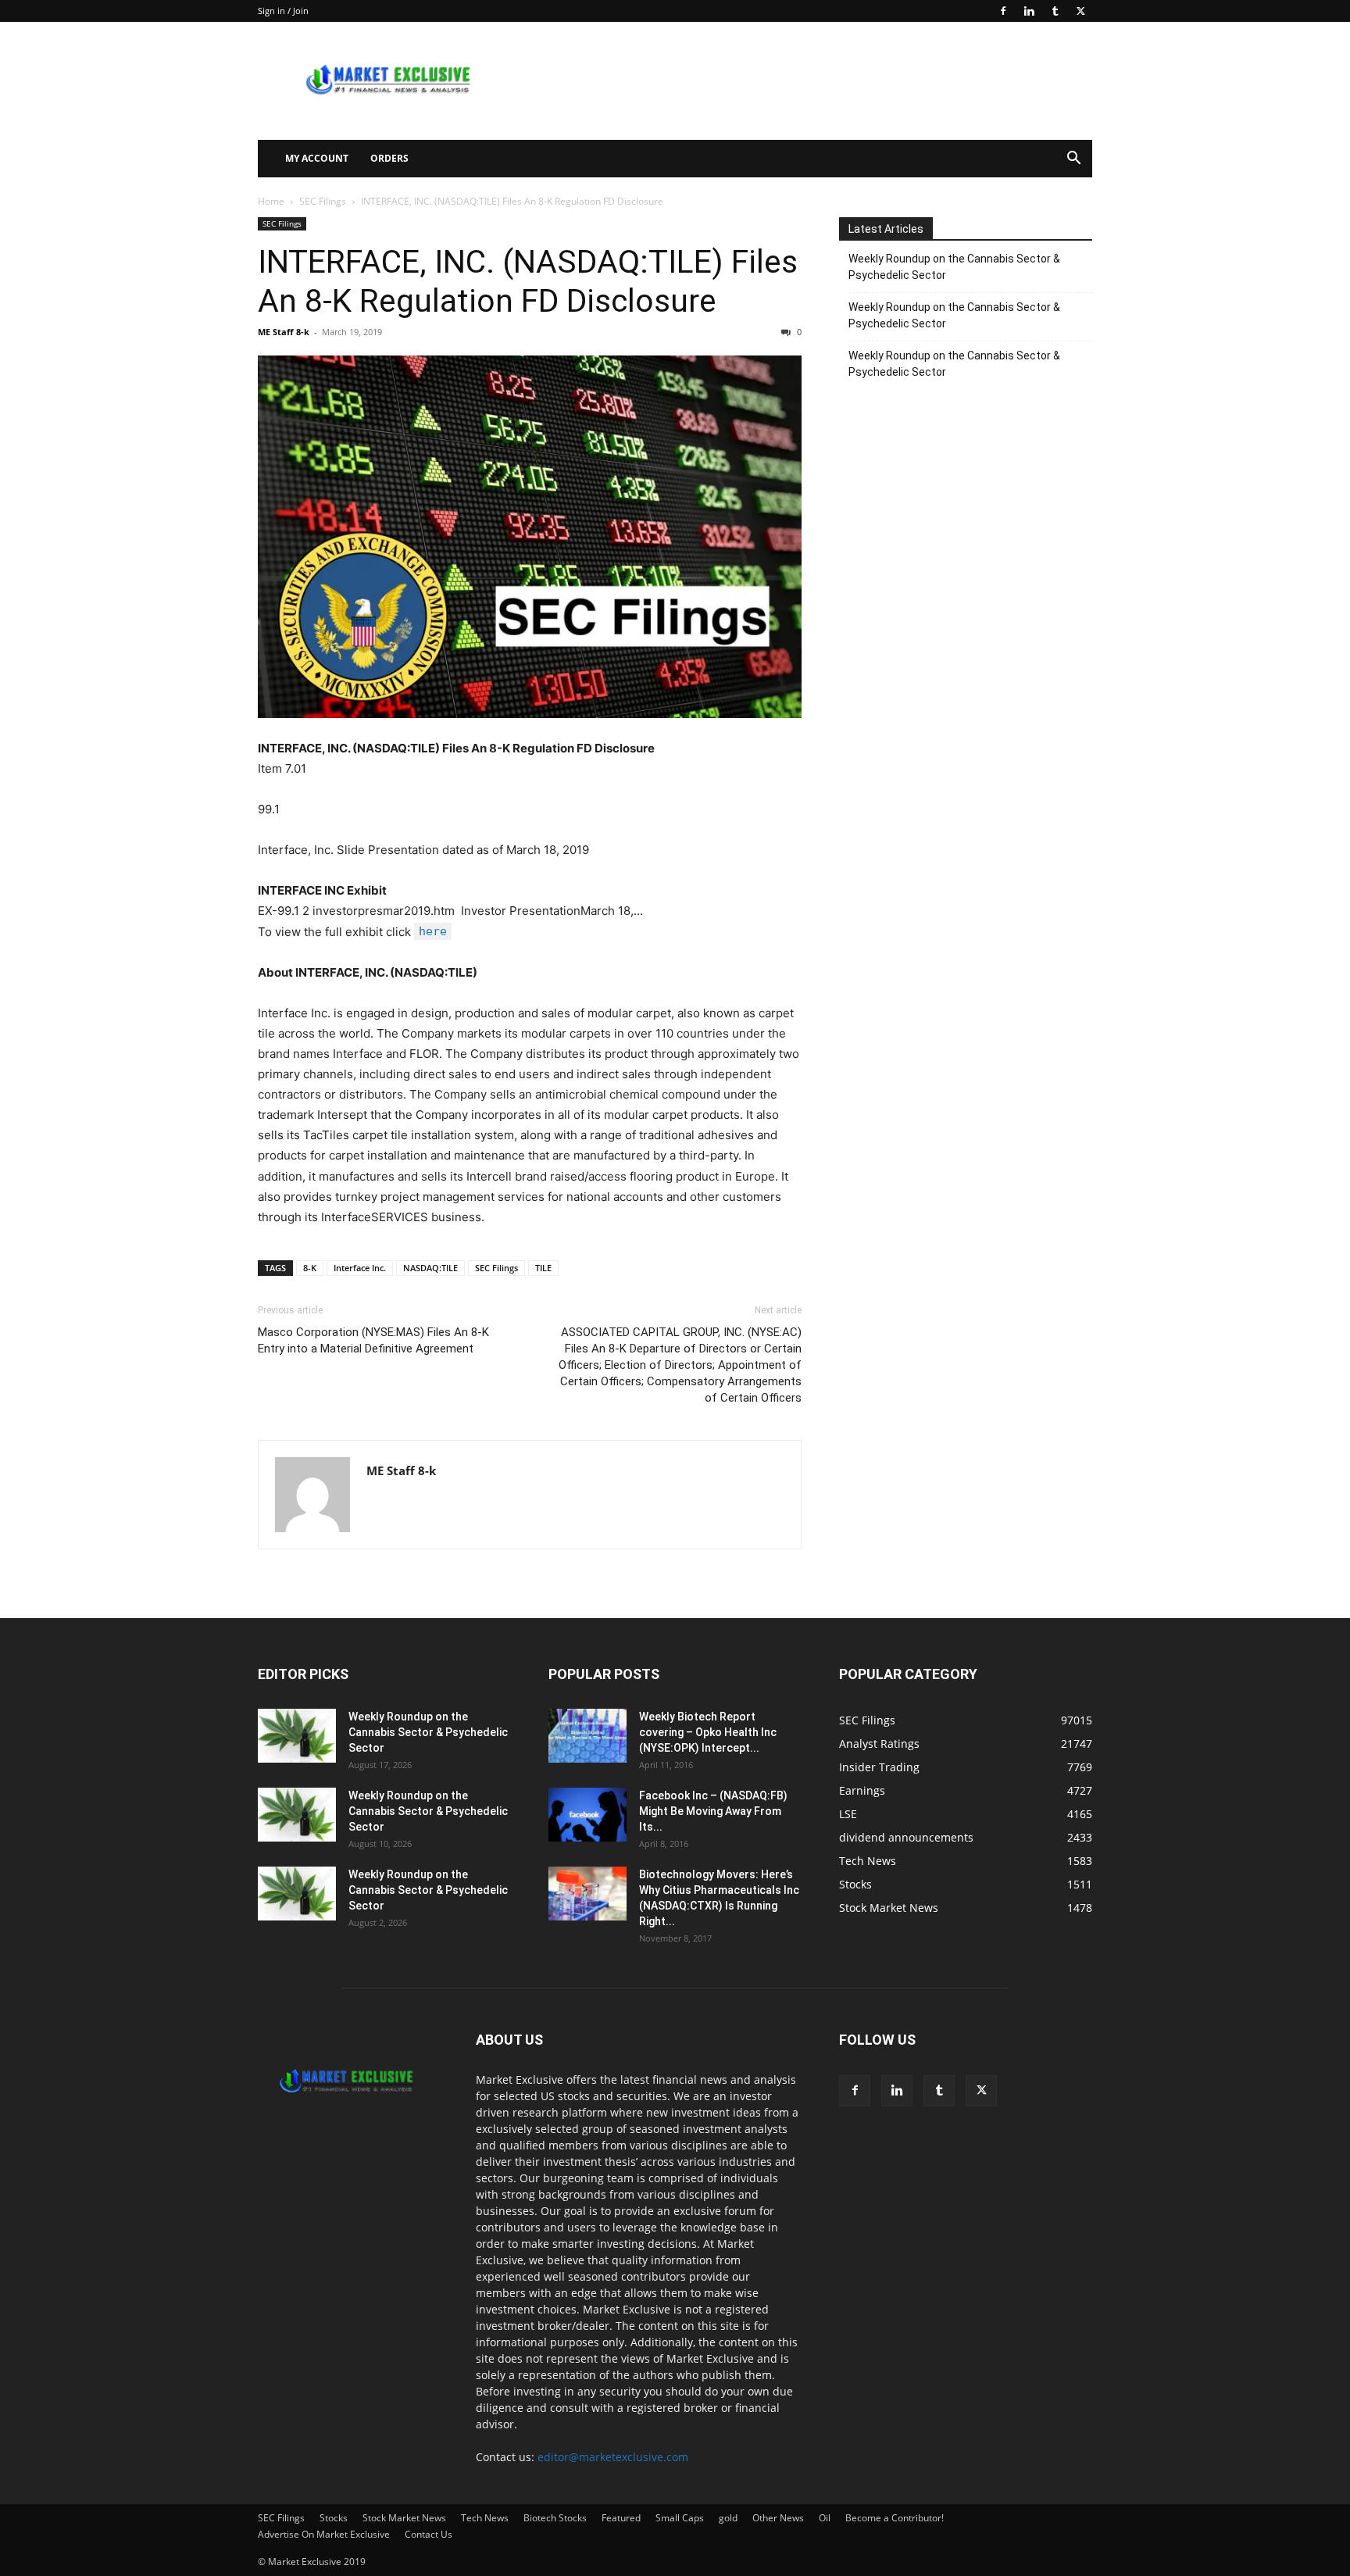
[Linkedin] (1029, 11)
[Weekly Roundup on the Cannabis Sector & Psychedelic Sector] (297, 1736)
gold (728, 2518)
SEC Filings (323, 201)
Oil (825, 2518)
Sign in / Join (283, 11)
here (433, 931)
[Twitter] (1080, 11)
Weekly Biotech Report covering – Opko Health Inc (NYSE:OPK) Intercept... (708, 1732)
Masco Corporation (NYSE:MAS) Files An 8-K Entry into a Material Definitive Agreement (373, 1340)
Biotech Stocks (555, 2518)
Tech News (485, 2518)
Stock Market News (404, 2518)
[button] (1073, 160)
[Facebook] (1003, 11)
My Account (317, 158)
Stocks (334, 2518)
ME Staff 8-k (284, 332)
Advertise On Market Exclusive (324, 2534)
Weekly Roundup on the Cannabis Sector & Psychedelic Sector (954, 267)
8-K (310, 1268)
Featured (621, 2518)
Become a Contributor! (895, 2518)
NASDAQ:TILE (430, 1268)
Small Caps (680, 2518)
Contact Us (429, 2534)
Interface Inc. (360, 1268)
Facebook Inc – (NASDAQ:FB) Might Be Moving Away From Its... (713, 1811)
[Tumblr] (1055, 11)
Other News (778, 2518)
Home (271, 201)
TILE (543, 1268)
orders (389, 158)
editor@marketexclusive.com (613, 2457)
